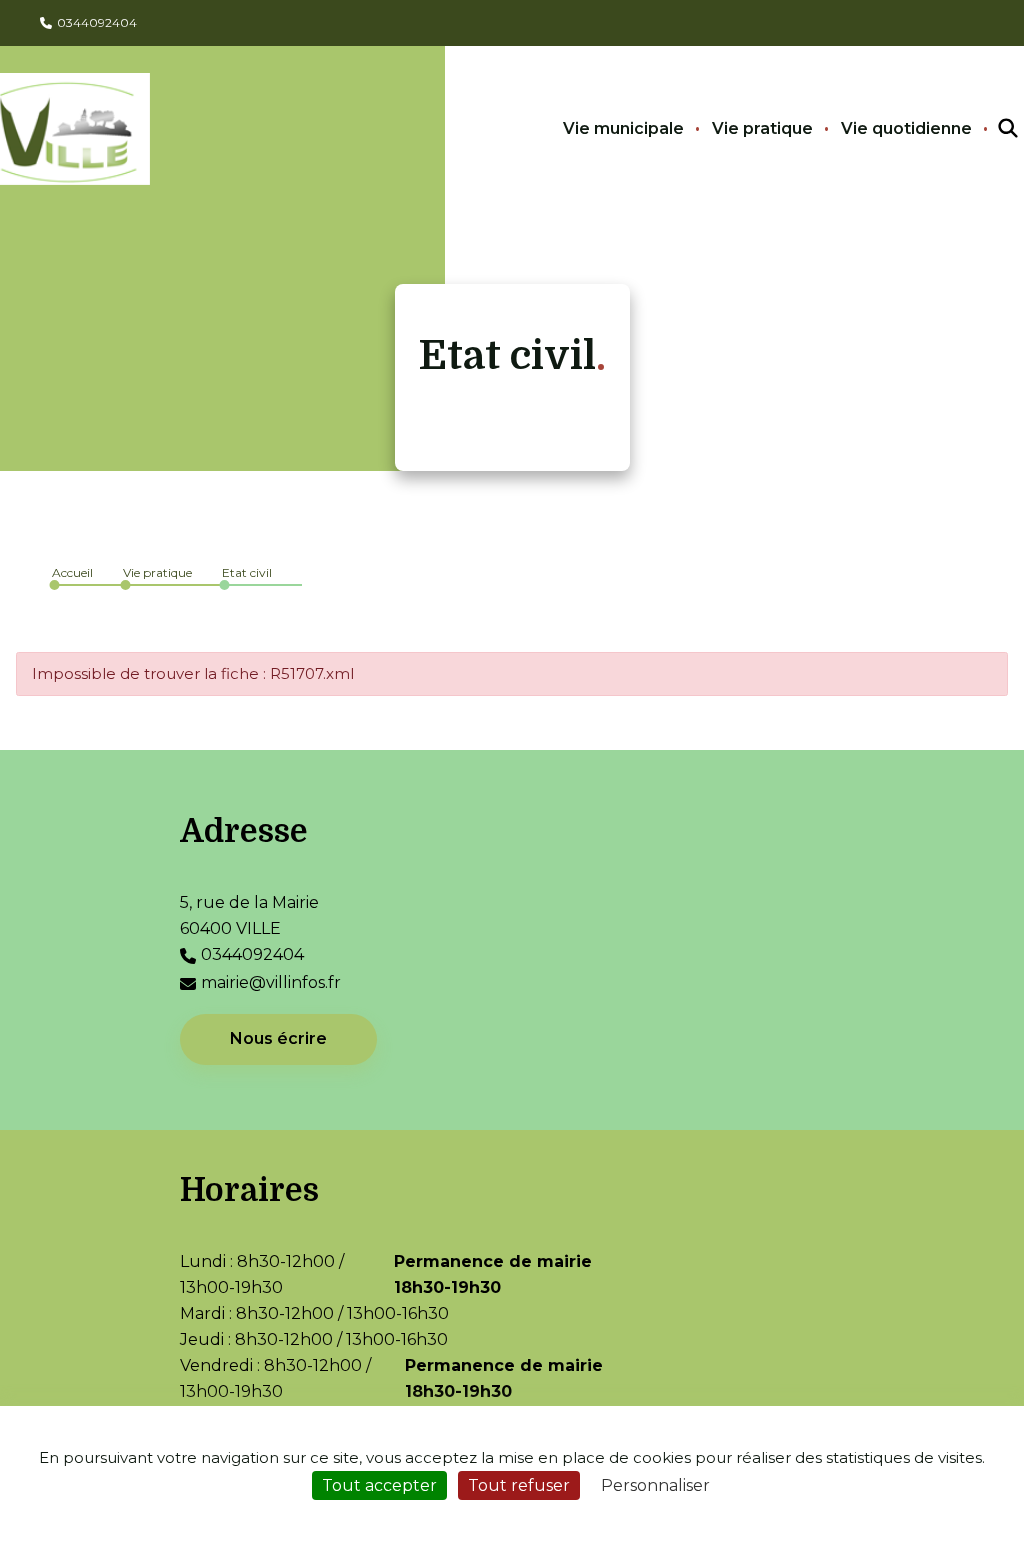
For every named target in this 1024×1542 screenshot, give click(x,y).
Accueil (72, 572)
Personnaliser (655, 1485)
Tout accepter (379, 1485)
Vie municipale (623, 128)
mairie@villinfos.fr (271, 982)
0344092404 (97, 22)
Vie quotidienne (906, 128)
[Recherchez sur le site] (990, 129)
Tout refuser (519, 1485)
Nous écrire (278, 1038)
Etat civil (247, 572)
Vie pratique (762, 128)
